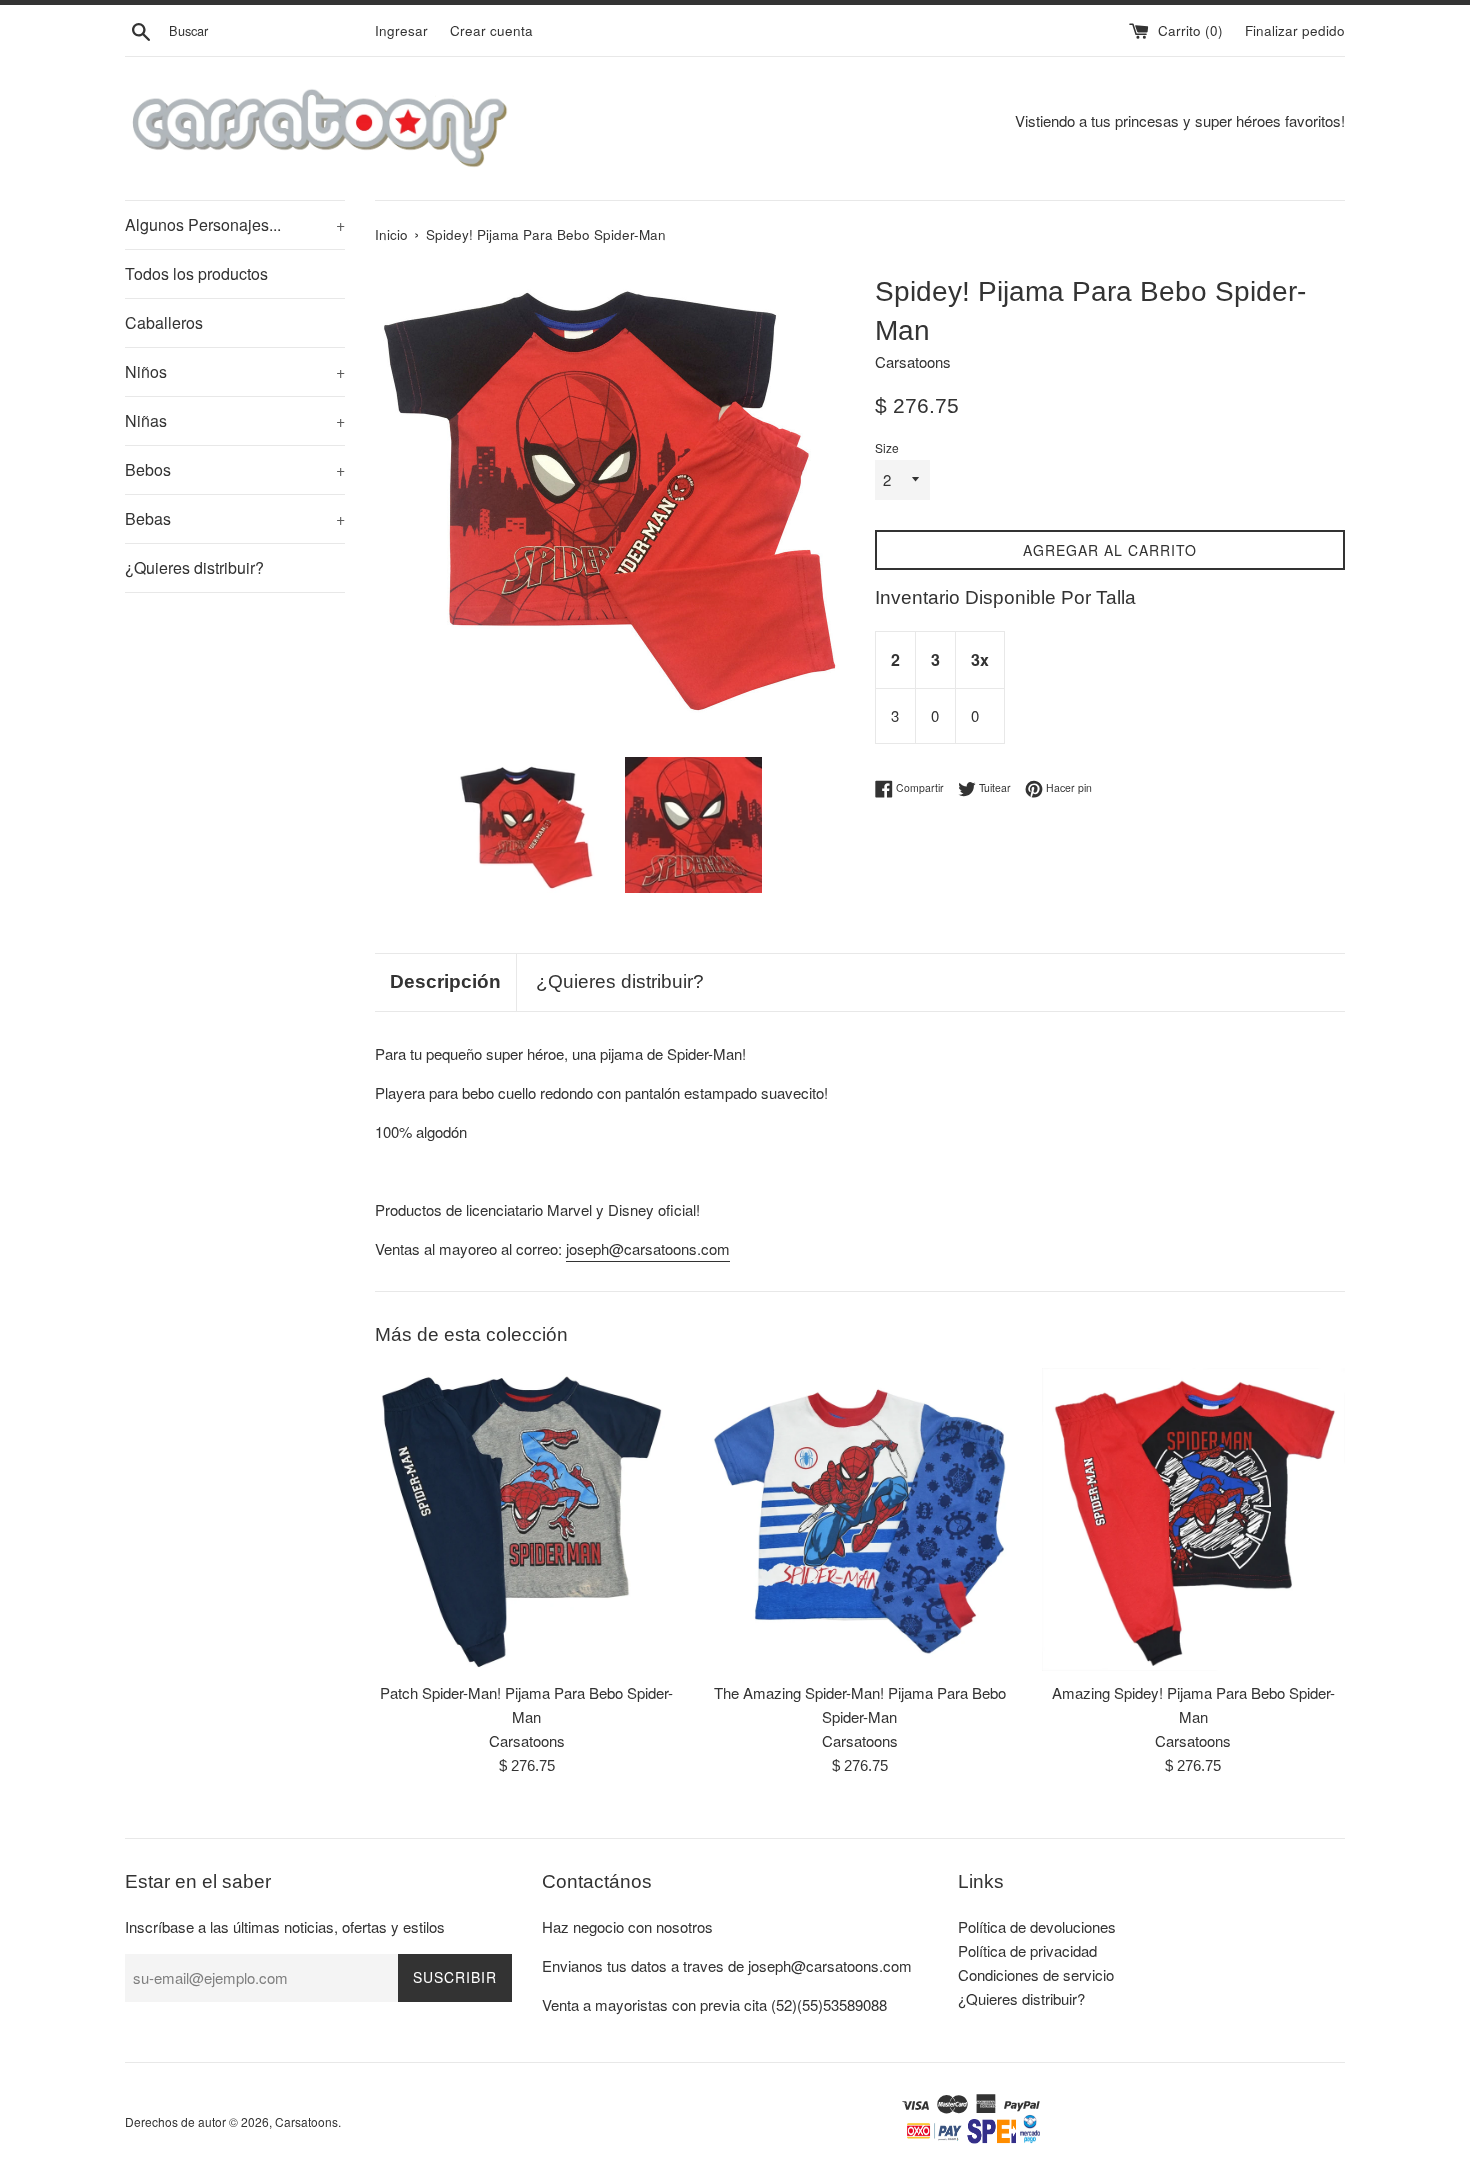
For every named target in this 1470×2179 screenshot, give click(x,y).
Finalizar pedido (1295, 30)
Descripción (445, 981)
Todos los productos (196, 273)
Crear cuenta (491, 30)
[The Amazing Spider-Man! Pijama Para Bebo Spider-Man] (859, 1519)
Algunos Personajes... (235, 224)
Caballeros (164, 322)
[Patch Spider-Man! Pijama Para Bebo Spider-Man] (526, 1519)
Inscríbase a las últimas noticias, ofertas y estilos (285, 1926)
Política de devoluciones (1037, 1926)
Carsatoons (306, 2121)
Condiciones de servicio (1036, 1974)
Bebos (235, 469)
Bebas (235, 518)
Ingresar (401, 30)
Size (887, 447)
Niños (235, 371)
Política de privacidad (1027, 1950)
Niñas (235, 420)
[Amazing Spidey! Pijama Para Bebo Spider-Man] (1193, 1519)
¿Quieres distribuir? (194, 567)
